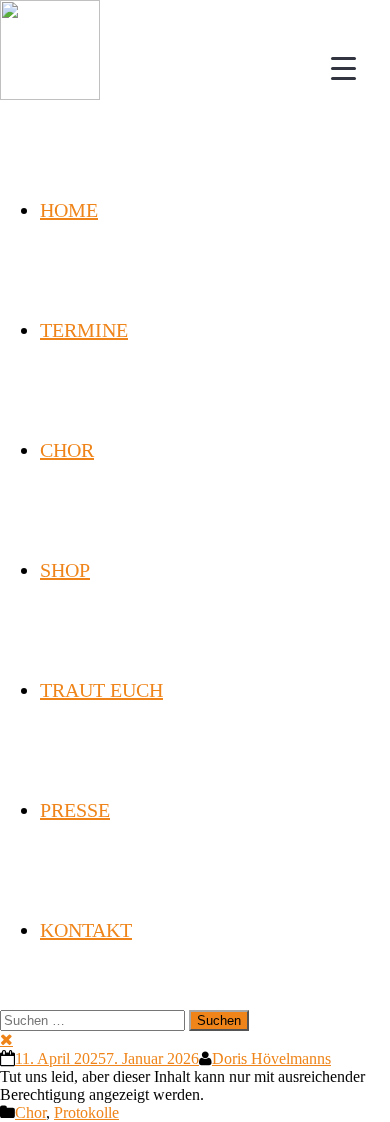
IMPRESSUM (271, 1054)
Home (69, 210)
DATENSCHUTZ (195, 1076)
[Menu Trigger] (343, 67)
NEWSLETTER (127, 1054)
